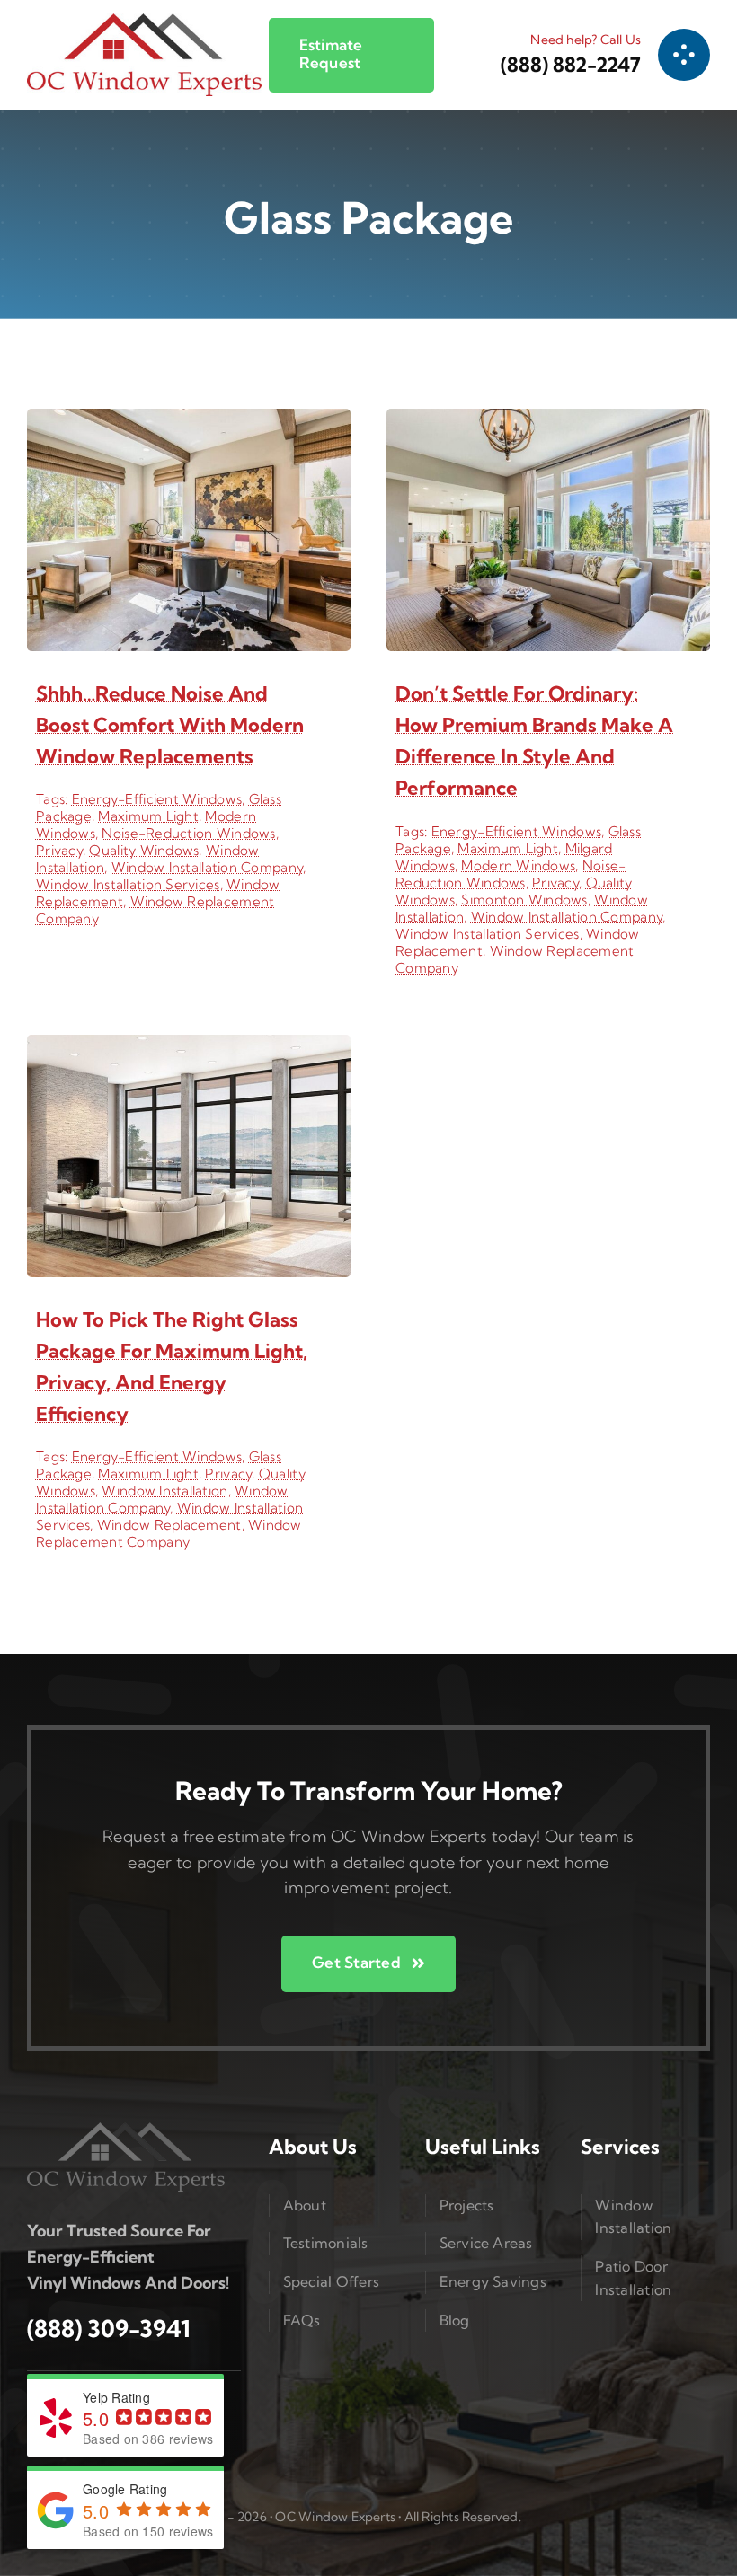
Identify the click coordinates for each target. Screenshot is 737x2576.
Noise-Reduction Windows (188, 833)
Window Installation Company (207, 867)
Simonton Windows (524, 900)
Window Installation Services (128, 884)
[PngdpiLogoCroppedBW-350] (126, 2130)
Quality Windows (144, 850)
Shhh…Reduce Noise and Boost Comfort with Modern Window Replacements (170, 725)
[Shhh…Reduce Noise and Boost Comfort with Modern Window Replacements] (189, 421)
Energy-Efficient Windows (157, 799)
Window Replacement (169, 1525)
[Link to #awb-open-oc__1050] (684, 55)
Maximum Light (148, 816)
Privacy (59, 850)
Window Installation (164, 1491)
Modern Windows (518, 865)
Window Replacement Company (169, 1533)
